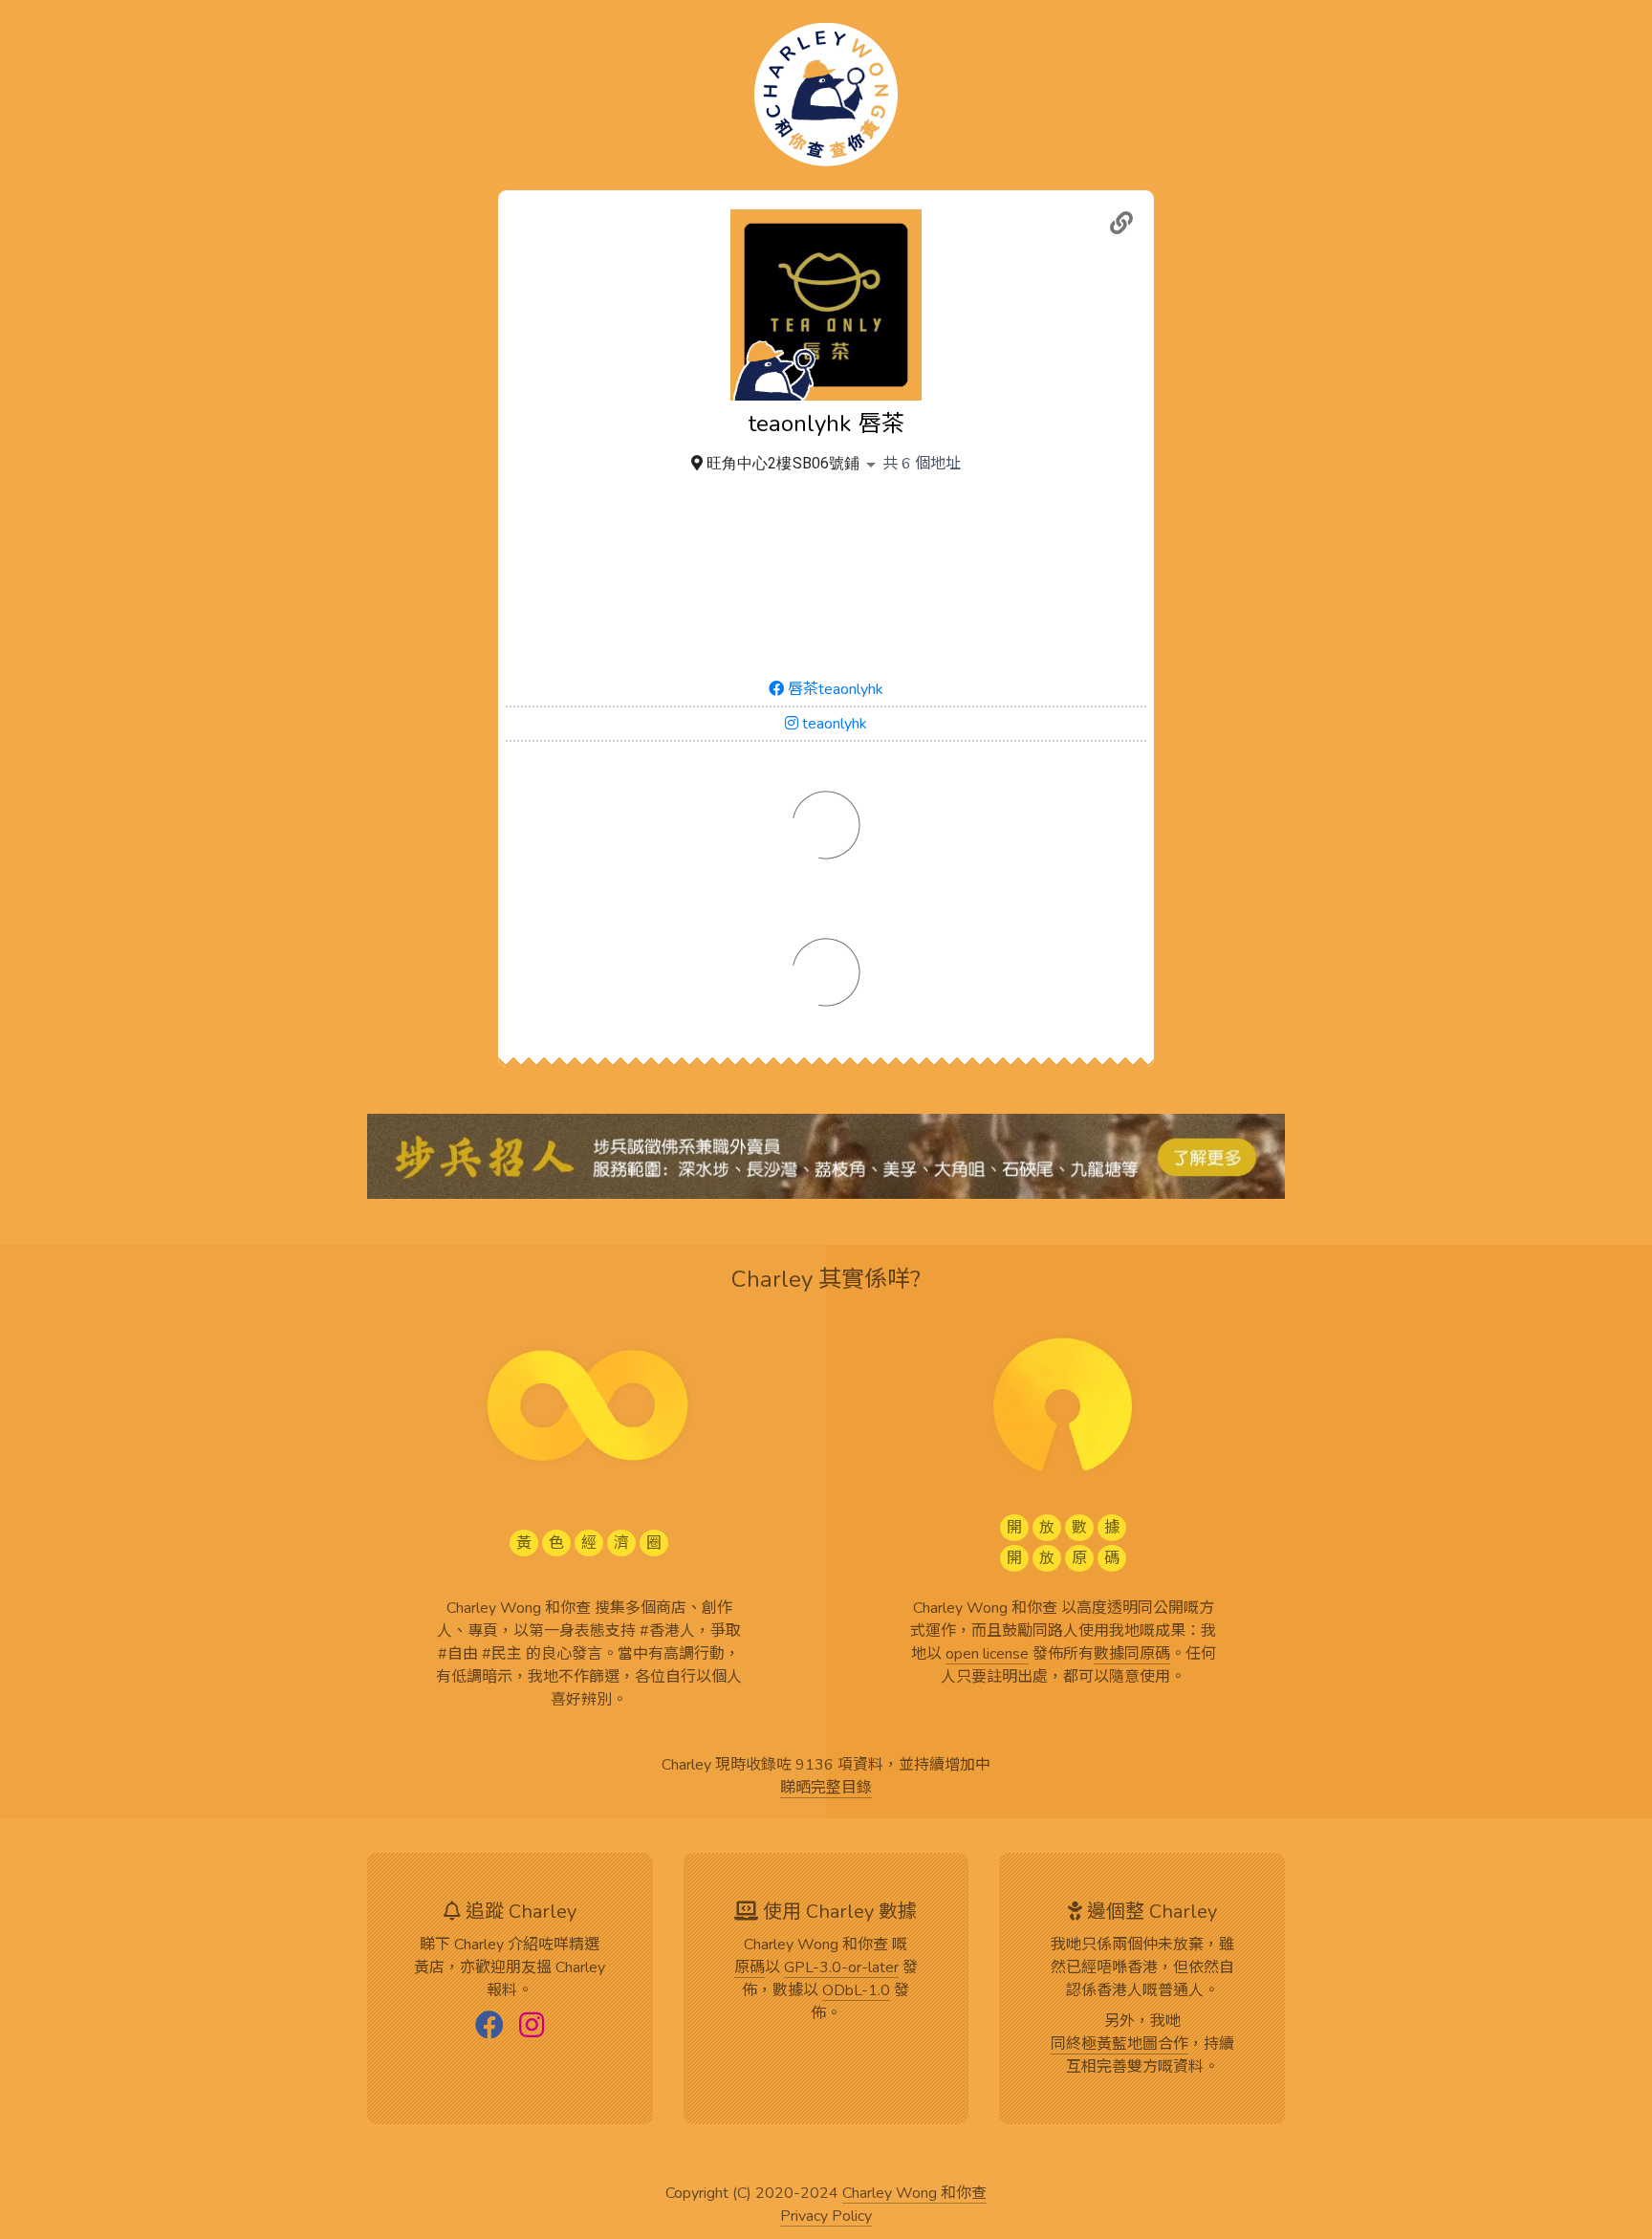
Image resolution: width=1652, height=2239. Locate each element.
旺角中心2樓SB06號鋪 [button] (783, 463)
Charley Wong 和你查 (914, 2194)
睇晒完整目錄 (826, 1789)
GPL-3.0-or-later (841, 1968)
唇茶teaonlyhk (834, 689)
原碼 (750, 1968)
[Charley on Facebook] (489, 2027)
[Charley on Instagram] (532, 2027)
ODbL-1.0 (856, 1991)
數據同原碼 (1132, 1655)
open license (987, 1655)
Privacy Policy (826, 2217)
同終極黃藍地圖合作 (1119, 2045)
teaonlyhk (833, 724)
